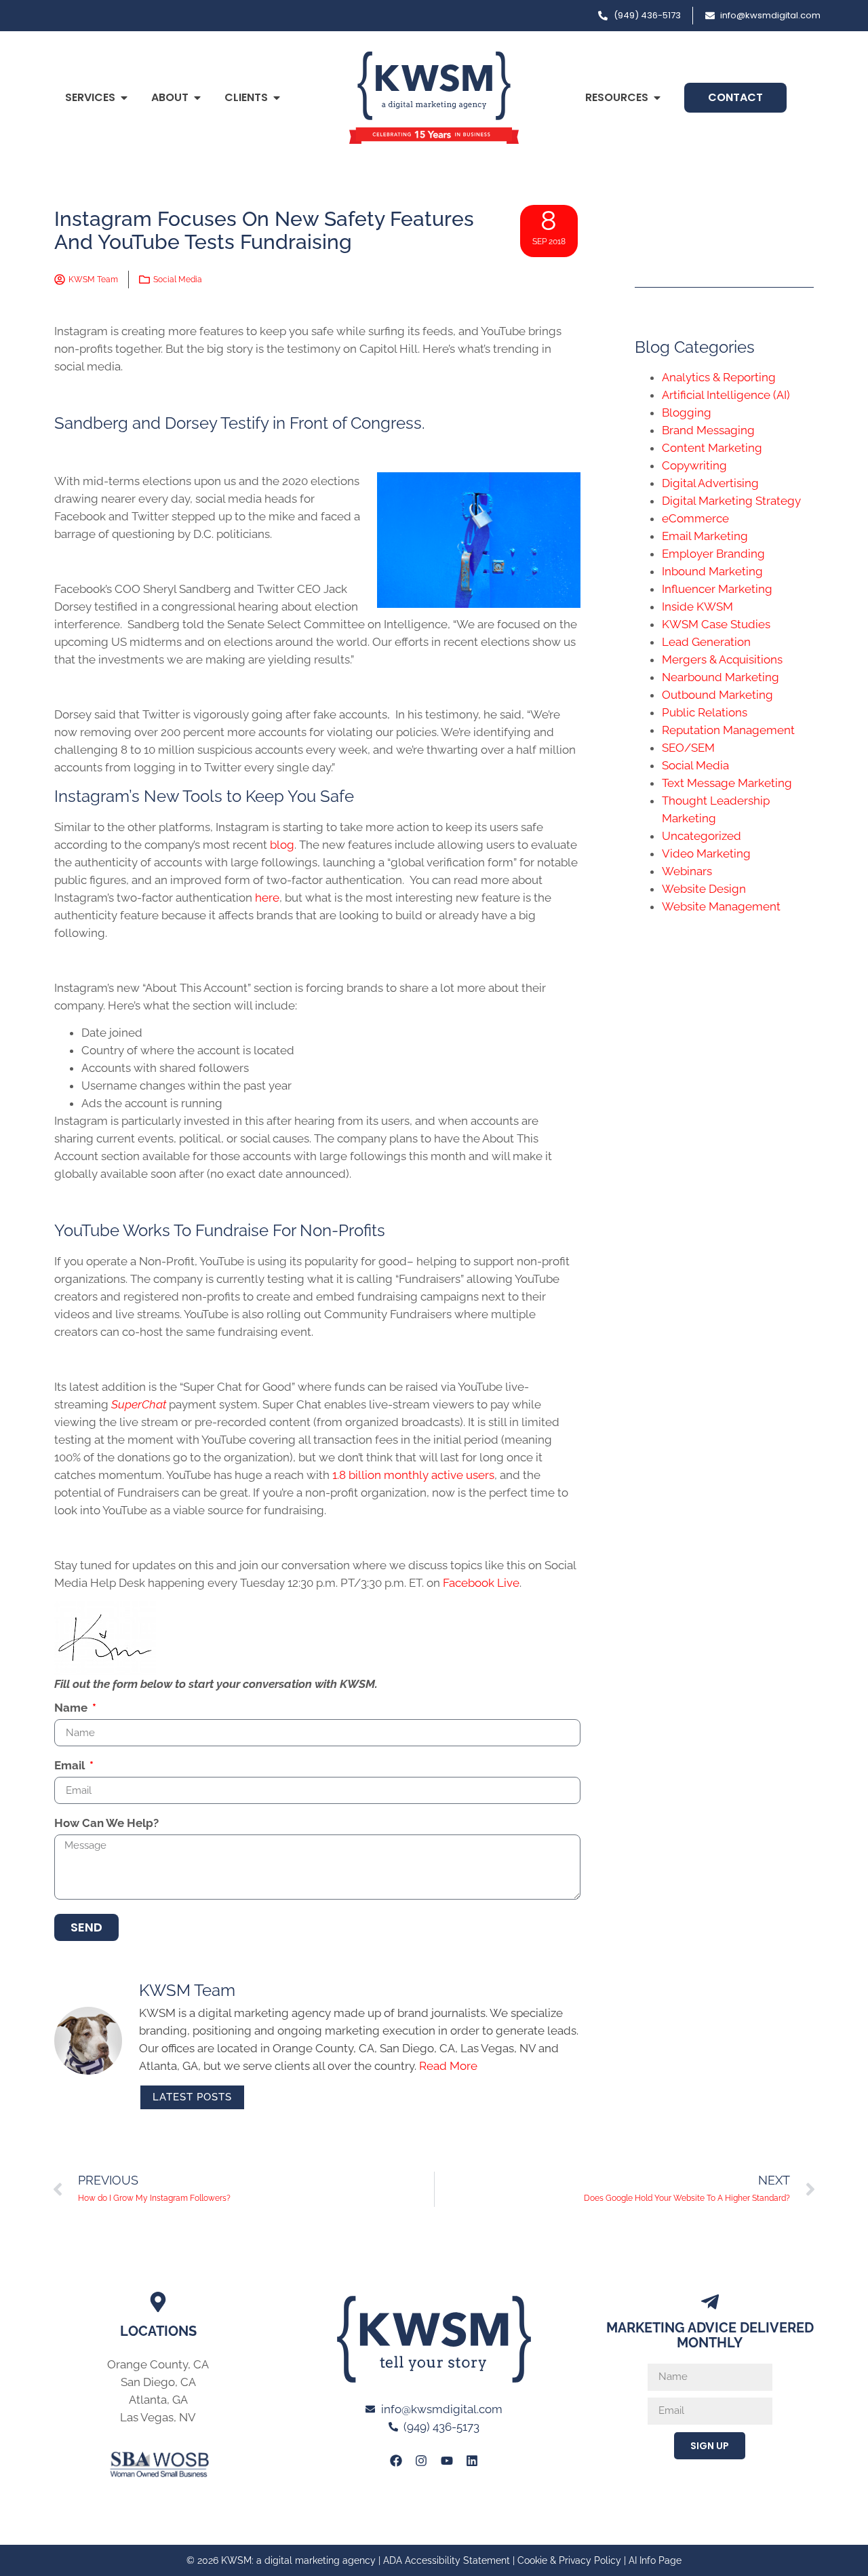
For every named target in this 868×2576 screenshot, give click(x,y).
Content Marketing (712, 448)
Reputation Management (728, 730)
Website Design (704, 889)
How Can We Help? (106, 1824)
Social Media (178, 280)
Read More (448, 2066)
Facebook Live (480, 1583)
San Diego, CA (158, 2382)
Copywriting (694, 465)
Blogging (687, 412)
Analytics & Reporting (719, 377)
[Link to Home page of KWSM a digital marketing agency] (434, 98)
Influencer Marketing (717, 589)
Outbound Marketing (717, 695)
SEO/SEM (688, 748)
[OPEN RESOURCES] (657, 98)
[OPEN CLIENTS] (277, 98)
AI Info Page (655, 2560)
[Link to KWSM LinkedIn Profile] (472, 2460)
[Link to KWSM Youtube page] (447, 2460)
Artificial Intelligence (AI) (726, 395)
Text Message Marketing (727, 783)
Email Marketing (705, 536)
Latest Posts (192, 2097)
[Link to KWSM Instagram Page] (421, 2460)
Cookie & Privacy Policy (569, 2560)
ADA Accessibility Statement (447, 2560)
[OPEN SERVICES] (124, 98)
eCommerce (695, 518)
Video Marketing (706, 853)
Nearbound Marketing (721, 677)
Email (71, 1766)
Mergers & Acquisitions (722, 659)
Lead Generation (706, 642)
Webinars (687, 871)
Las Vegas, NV (158, 2417)
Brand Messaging (708, 430)
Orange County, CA (158, 2364)
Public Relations (705, 712)
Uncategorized (702, 836)
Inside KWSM (697, 607)
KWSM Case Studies (716, 624)
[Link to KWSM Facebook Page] (396, 2460)
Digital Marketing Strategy (731, 501)
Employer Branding (713, 554)
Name (72, 1708)
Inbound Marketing (712, 571)
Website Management (721, 906)
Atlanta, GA (158, 2400)
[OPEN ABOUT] (197, 98)
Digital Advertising (710, 483)
